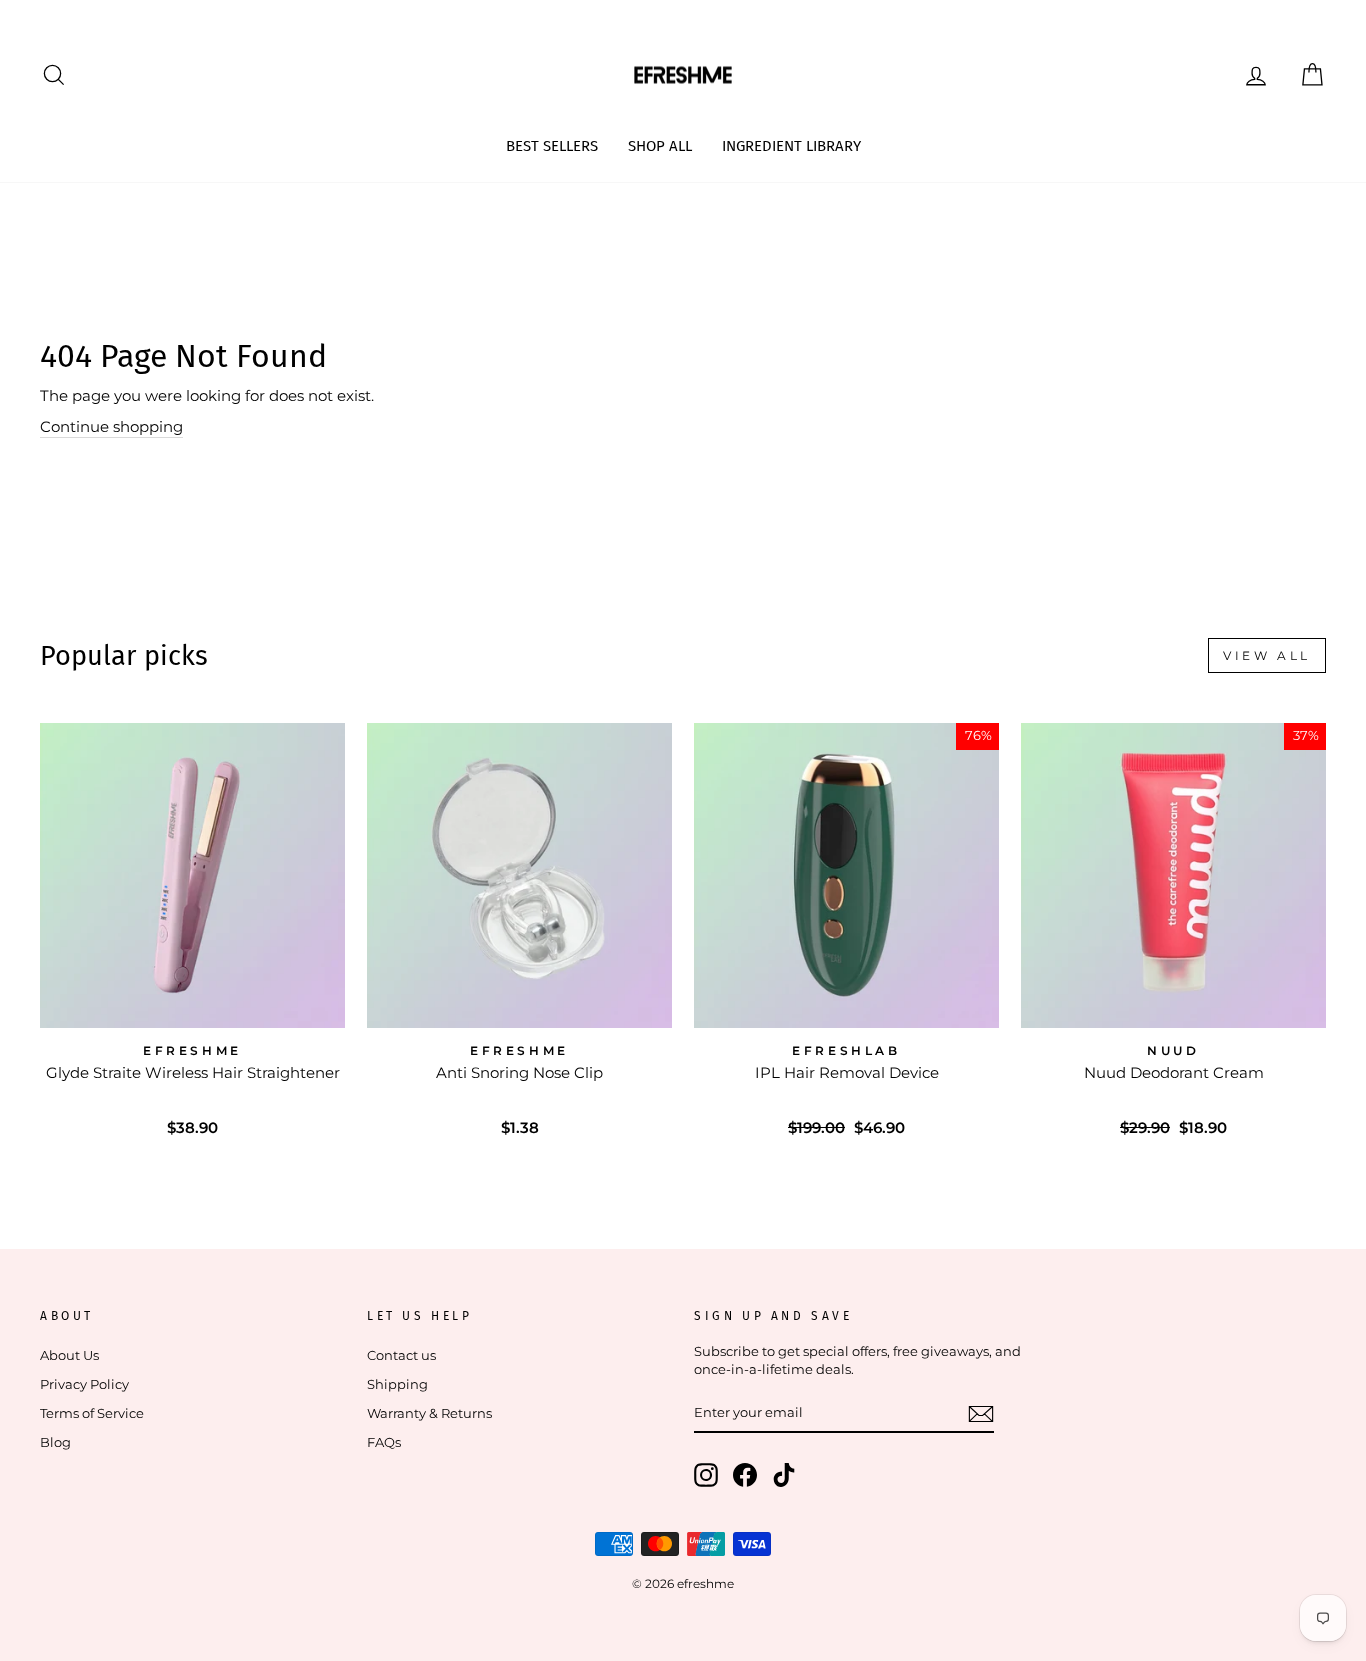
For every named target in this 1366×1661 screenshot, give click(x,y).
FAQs (384, 1442)
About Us (69, 1355)
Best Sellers (552, 146)
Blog (55, 1442)
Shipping (397, 1384)
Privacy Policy (84, 1384)
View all (1267, 655)
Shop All (660, 146)
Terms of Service (92, 1413)
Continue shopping (111, 426)
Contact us (401, 1355)
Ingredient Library (791, 146)
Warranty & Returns (429, 1413)
